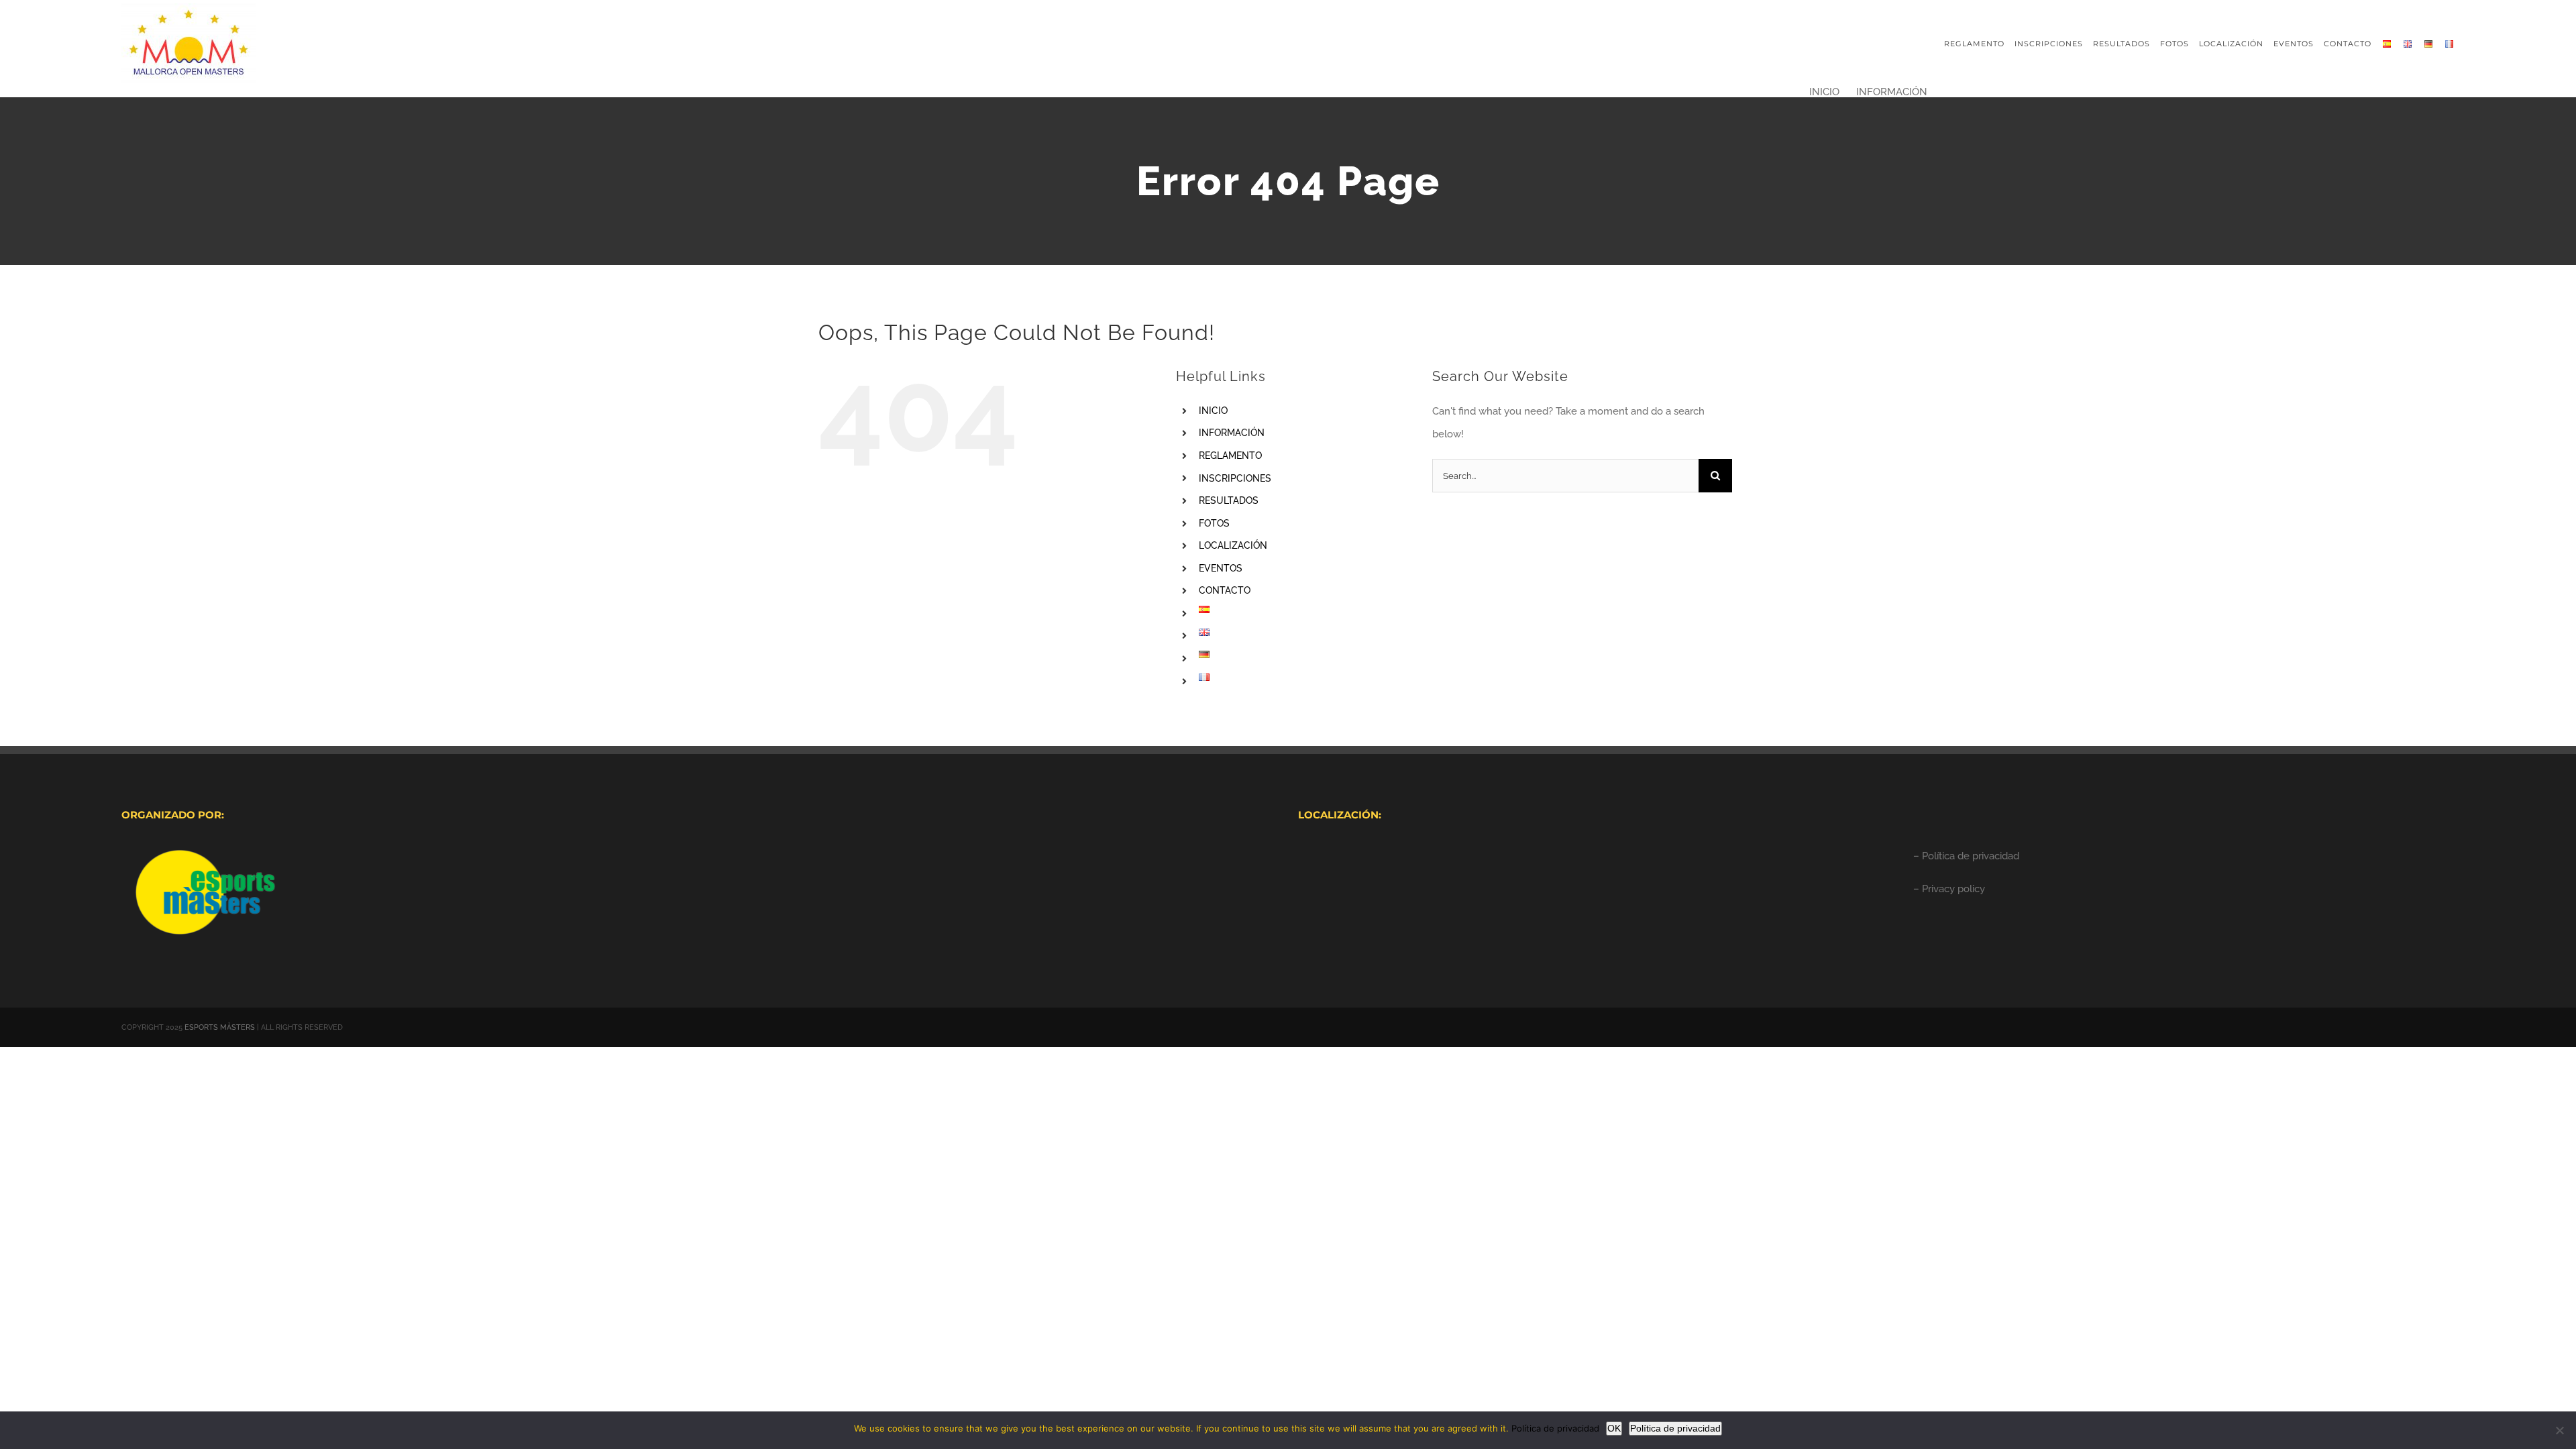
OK (1614, 1428)
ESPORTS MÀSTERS (220, 1027)
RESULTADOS (1229, 500)
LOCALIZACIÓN (1233, 545)
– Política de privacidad (1966, 856)
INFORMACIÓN (1232, 433)
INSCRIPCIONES (1235, 478)
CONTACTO (1225, 590)
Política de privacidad (1555, 1428)
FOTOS (1214, 523)
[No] (2559, 1430)
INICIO (1213, 411)
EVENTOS (1221, 568)
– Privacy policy (1949, 889)
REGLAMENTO (1230, 455)
